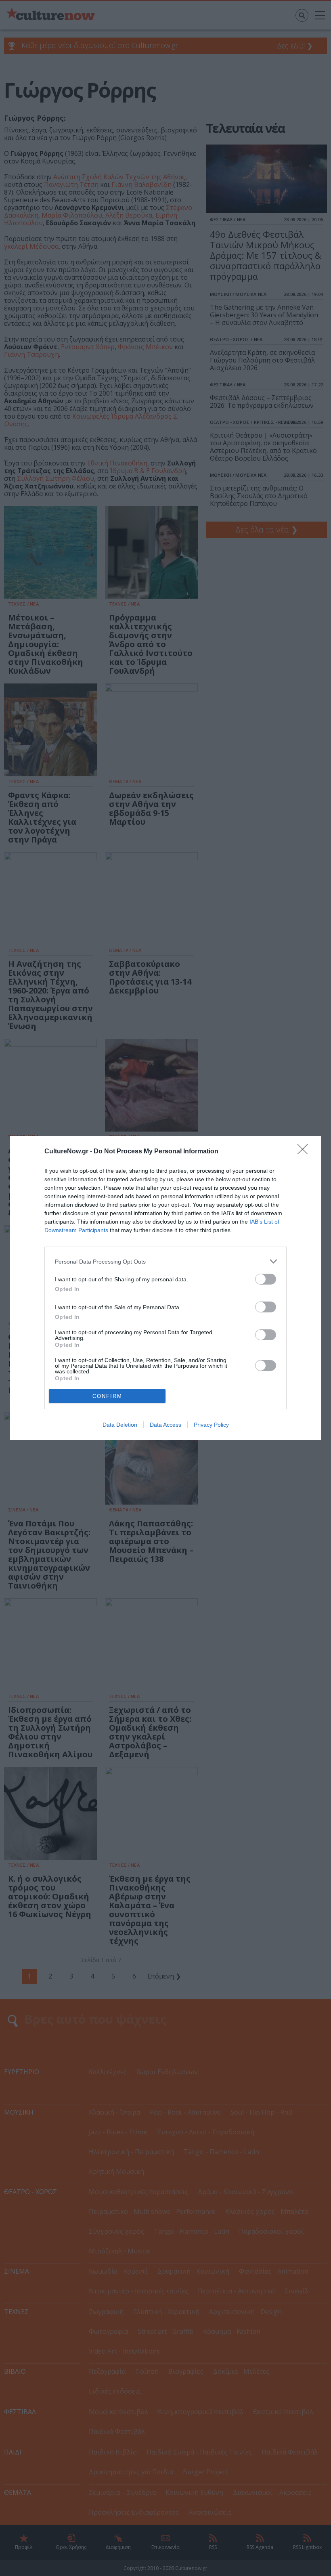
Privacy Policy (211, 1425)
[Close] (305, 1152)
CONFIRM (107, 1396)
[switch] (266, 1279)
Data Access (165, 1425)
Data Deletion (120, 1425)
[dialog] (165, 1288)
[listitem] (165, 1261)
